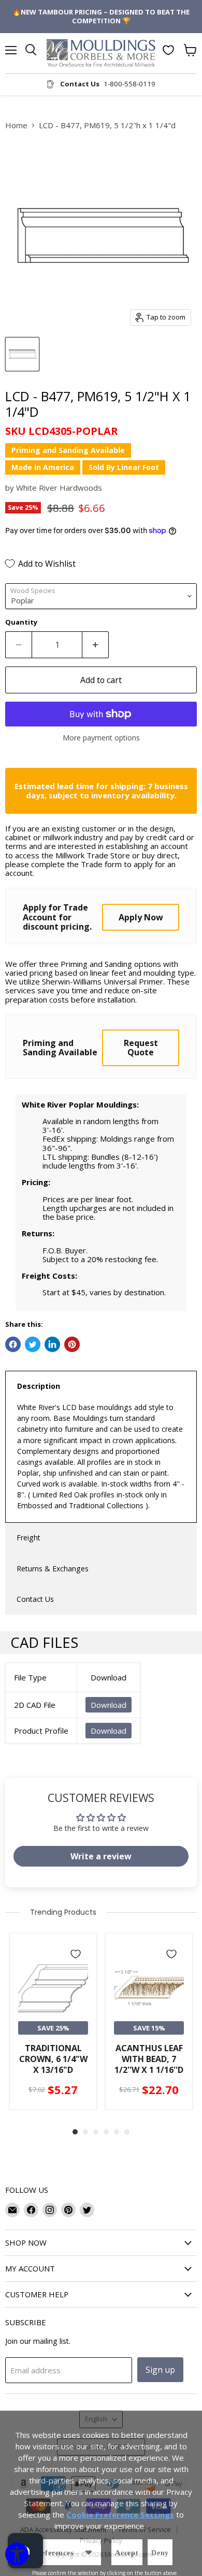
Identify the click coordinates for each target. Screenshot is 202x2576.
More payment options (101, 738)
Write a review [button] (101, 1856)
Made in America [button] (43, 467)
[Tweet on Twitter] (33, 1344)
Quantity (21, 622)
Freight (28, 1537)
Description (39, 1386)
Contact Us (35, 1599)
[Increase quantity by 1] (96, 645)
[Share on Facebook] (13, 1344)
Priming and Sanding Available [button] (68, 450)
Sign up (160, 2370)
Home (16, 125)
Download (109, 1705)
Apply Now (141, 917)
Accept (127, 2553)
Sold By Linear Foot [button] (124, 467)
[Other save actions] (89, 2552)
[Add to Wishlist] (76, 1954)
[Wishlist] (168, 50)
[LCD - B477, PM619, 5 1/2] (22, 354)
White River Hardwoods (59, 488)
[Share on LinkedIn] (52, 1344)
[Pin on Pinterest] (72, 1344)
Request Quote (141, 1048)
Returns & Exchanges (53, 1569)
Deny (160, 2553)
